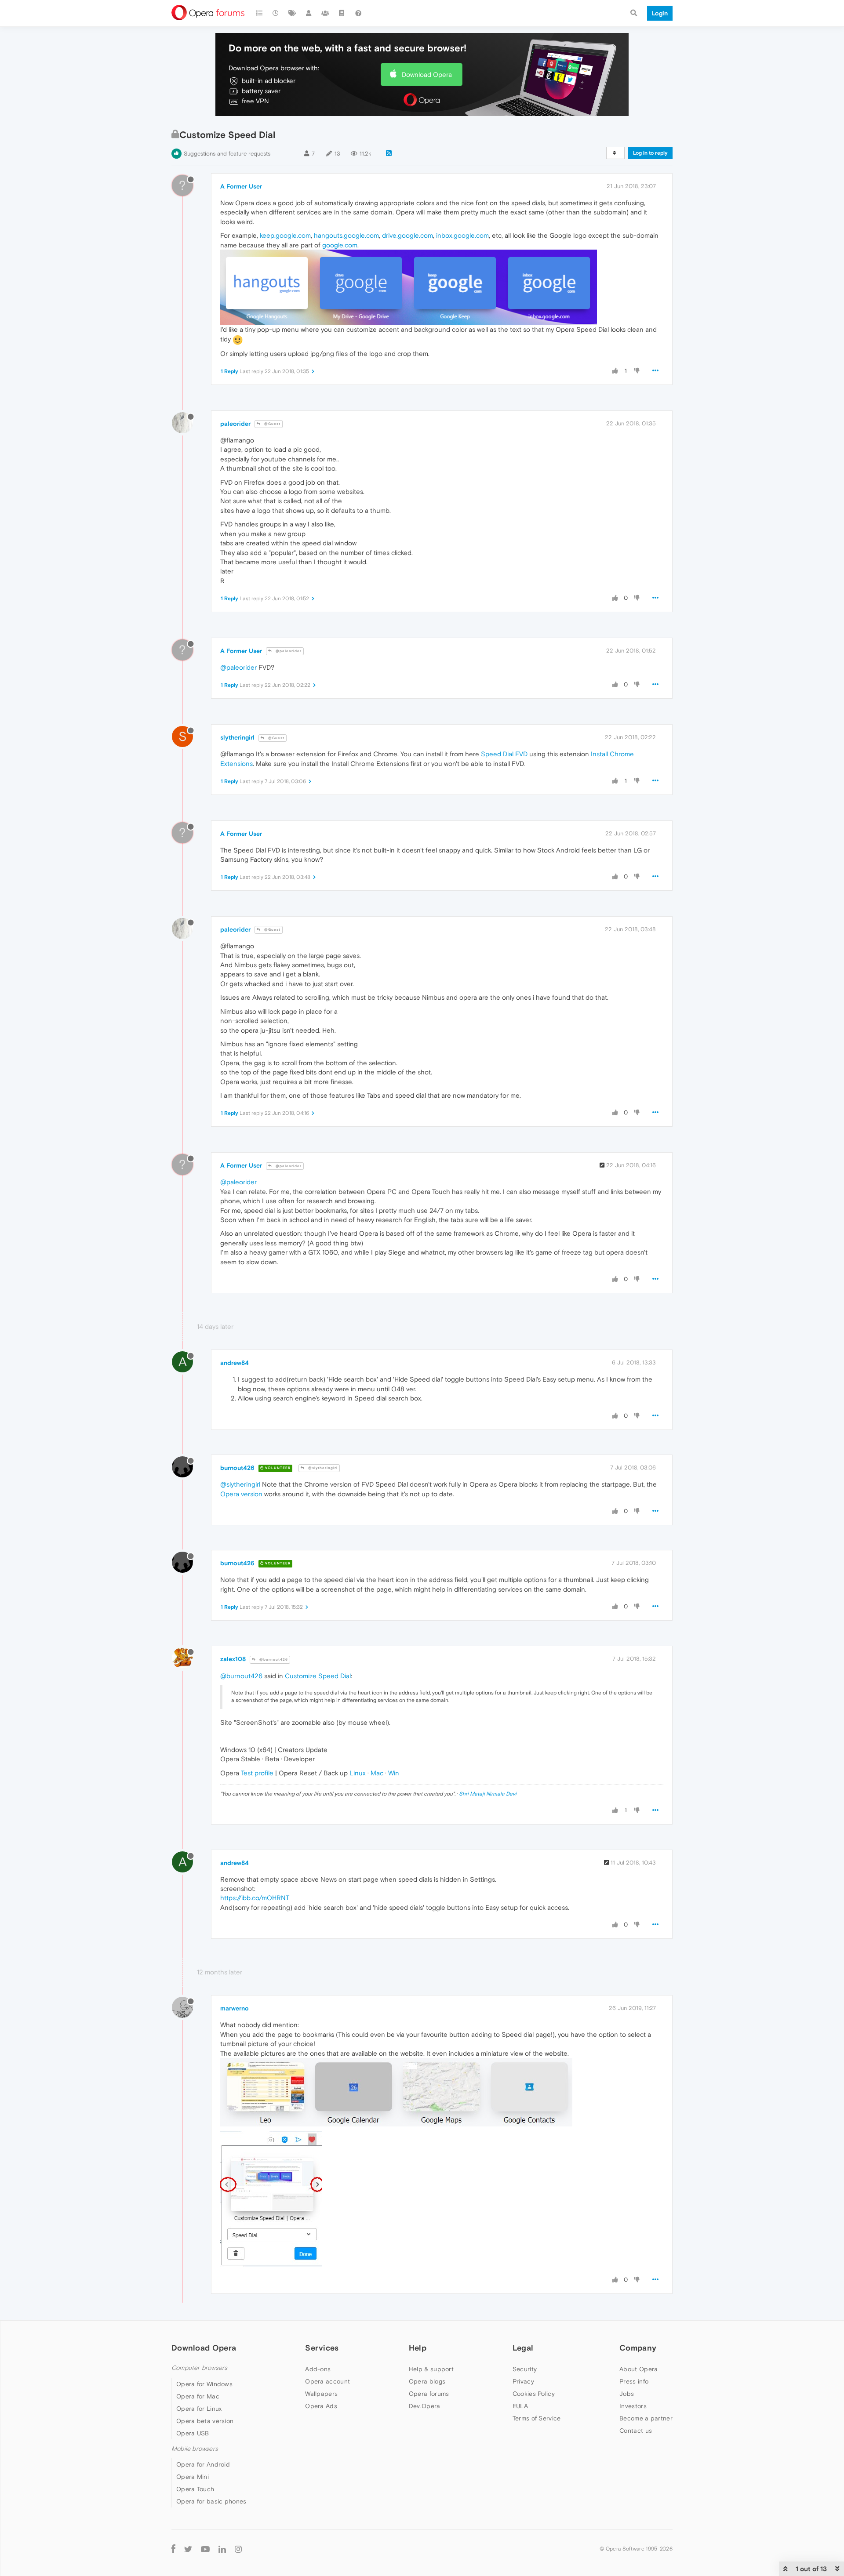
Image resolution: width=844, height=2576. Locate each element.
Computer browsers (199, 2368)
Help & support (431, 2369)
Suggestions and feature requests (227, 154)
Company (638, 2348)
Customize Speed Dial (318, 1676)
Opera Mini (193, 2477)
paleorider (235, 424)
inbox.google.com (462, 235)
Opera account (327, 2381)
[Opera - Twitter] (188, 2549)
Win (394, 1773)
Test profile (257, 1773)
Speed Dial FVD (504, 754)
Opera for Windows (204, 2384)
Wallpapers (321, 2394)
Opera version (241, 1494)
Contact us (636, 2431)
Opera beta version (205, 2421)
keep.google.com (285, 235)
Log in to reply (650, 153)
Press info (634, 2381)
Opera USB (193, 2433)
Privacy (523, 2381)
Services (322, 2348)
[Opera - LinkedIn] (222, 2549)
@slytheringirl (322, 1468)
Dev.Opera (425, 2406)
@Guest (272, 424)
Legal (523, 2348)
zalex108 (233, 1659)
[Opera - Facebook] (173, 2549)
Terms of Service (537, 2418)
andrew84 (235, 1363)
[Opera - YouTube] (205, 2549)
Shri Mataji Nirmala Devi (488, 1794)
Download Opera (427, 74)
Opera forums (429, 2394)
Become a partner (646, 2418)
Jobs (627, 2394)
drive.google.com (407, 235)
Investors (633, 2406)
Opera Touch (195, 2489)
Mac (377, 1773)
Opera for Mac (198, 2396)
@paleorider (288, 651)
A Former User (241, 186)
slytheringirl (237, 737)
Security (525, 2369)
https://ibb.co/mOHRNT (255, 1898)
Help (418, 2348)
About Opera (638, 2369)
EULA (520, 2406)
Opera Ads (321, 2406)
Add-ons (318, 2369)
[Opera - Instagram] (238, 2549)
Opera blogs (427, 2381)
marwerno (235, 2008)
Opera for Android (203, 2464)
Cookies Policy (534, 2394)
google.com (340, 245)
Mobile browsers (195, 2449)
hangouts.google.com (346, 235)
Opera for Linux (199, 2409)
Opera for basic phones (211, 2501)
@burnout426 (273, 1660)
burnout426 (237, 1468)
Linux (358, 1773)
